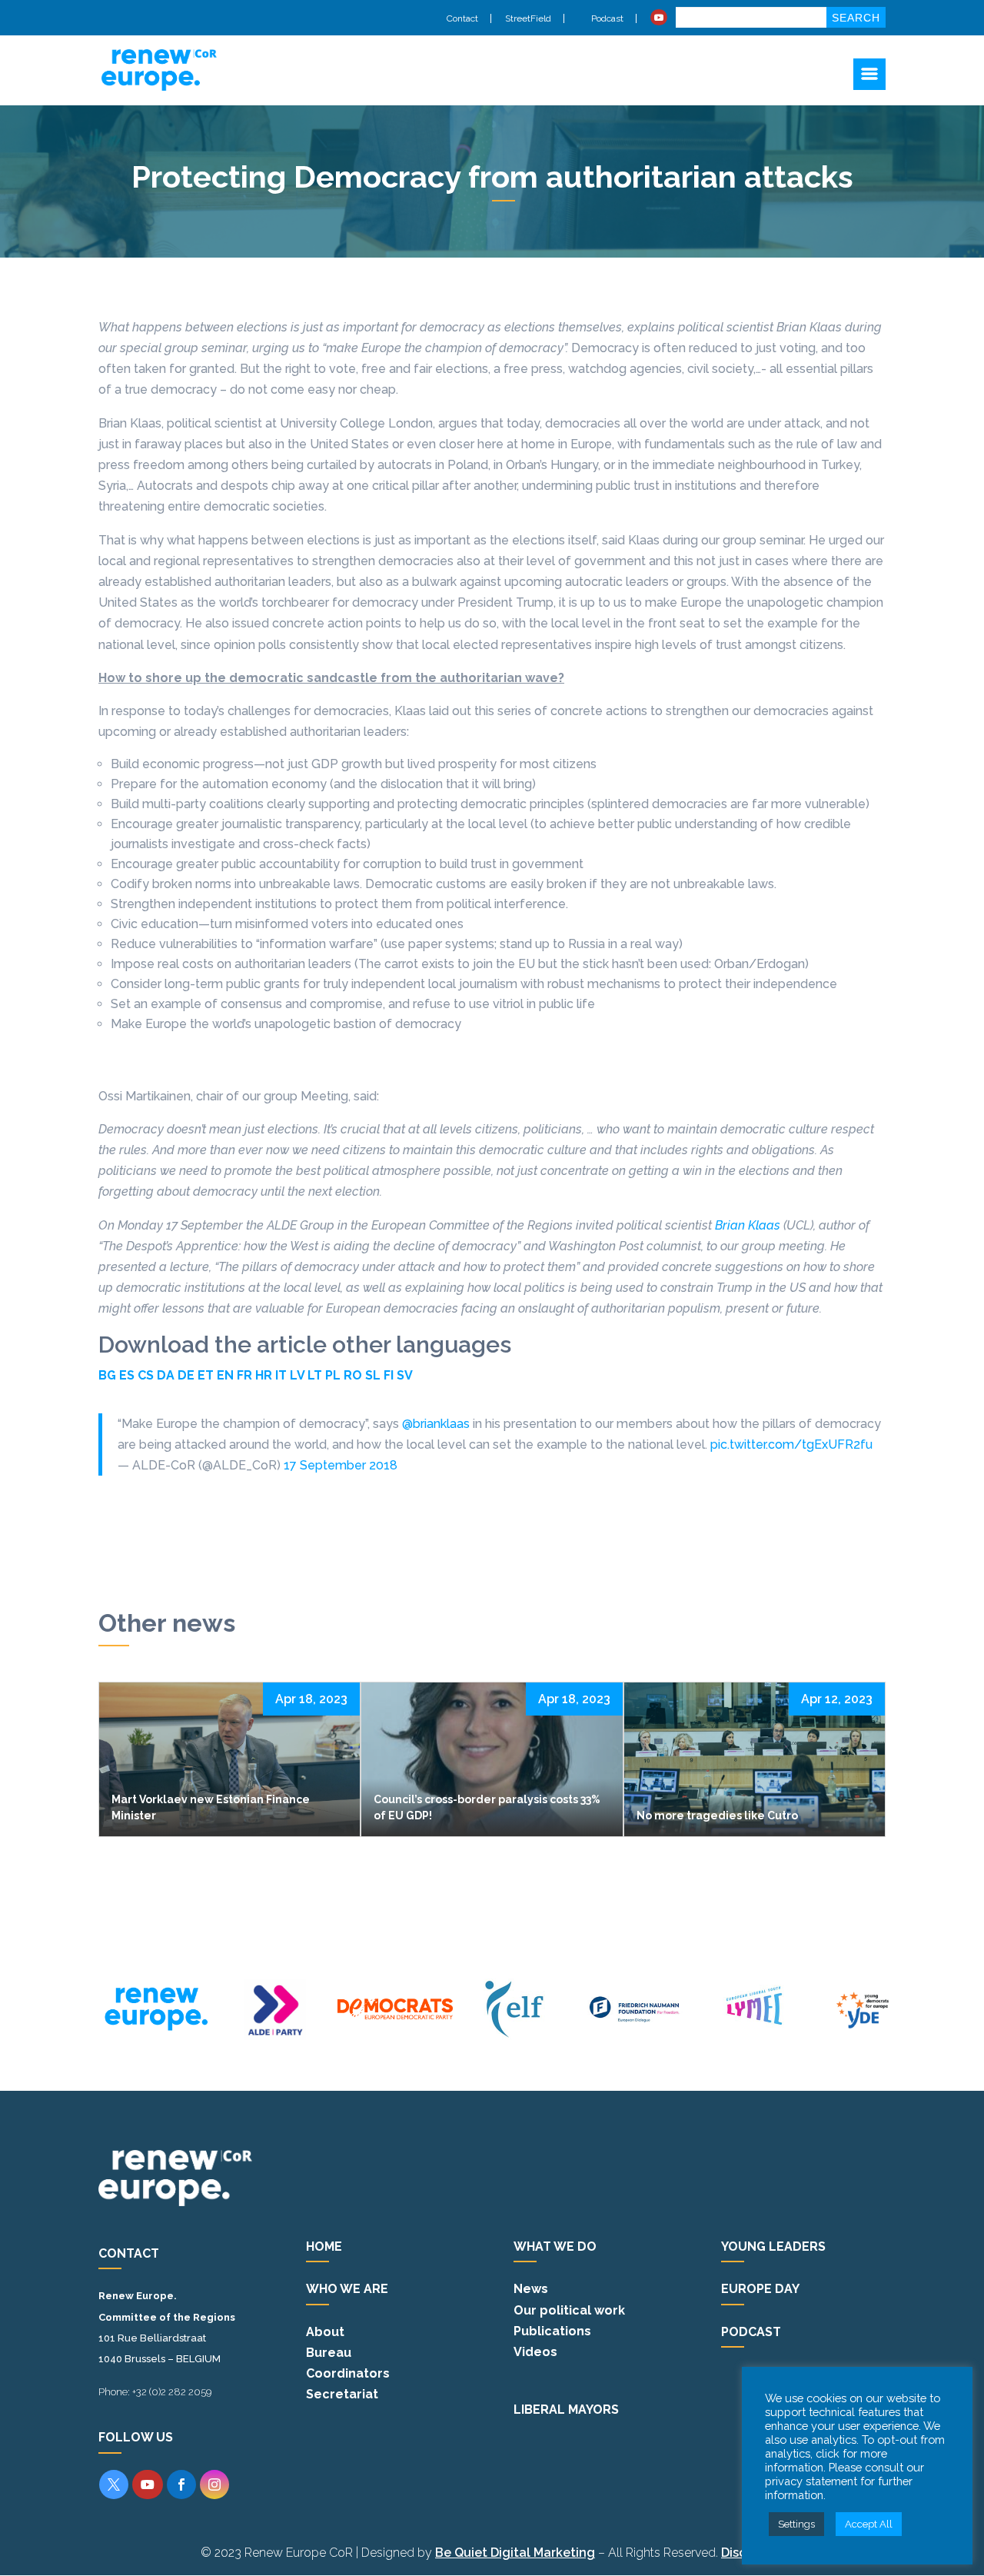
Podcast (606, 18)
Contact (462, 18)
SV (405, 1375)
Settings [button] (796, 2524)
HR (264, 1375)
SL (373, 1375)
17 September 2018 (341, 1465)
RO (353, 1375)
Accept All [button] (869, 2524)
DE (186, 1375)
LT (315, 1375)
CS (146, 1375)
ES (127, 1375)
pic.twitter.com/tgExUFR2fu (791, 1444)
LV (297, 1375)
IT (281, 1375)
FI (389, 1375)
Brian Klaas (748, 1225)
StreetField (528, 18)
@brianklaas (436, 1424)
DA (166, 1375)
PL (333, 1375)
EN (225, 1375)
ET (206, 1375)
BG (107, 1375)
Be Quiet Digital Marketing (515, 2553)
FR (244, 1375)
